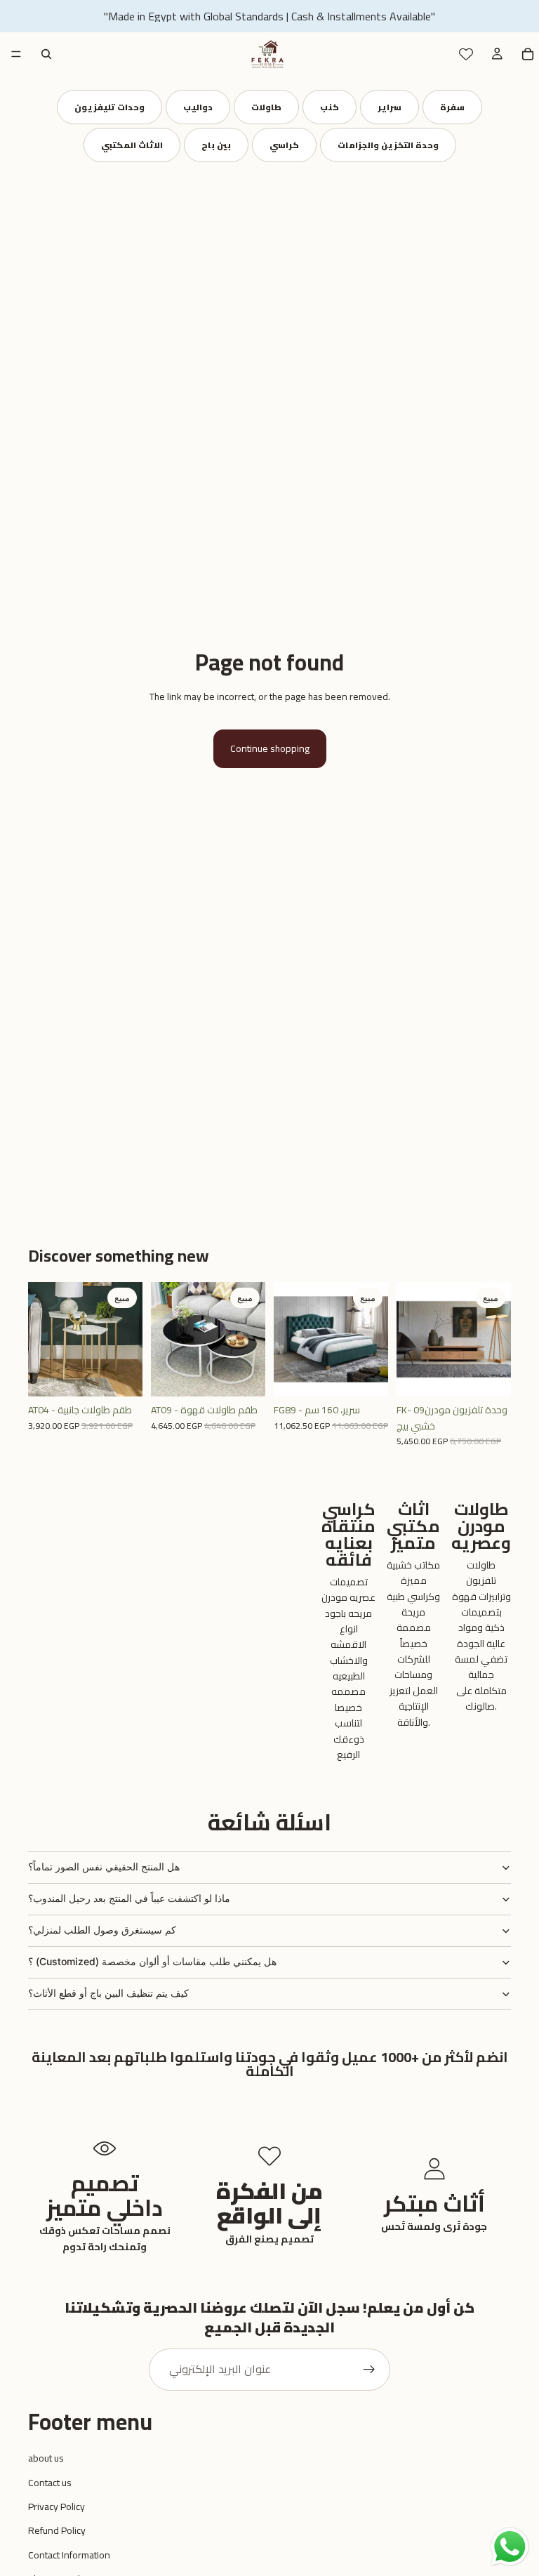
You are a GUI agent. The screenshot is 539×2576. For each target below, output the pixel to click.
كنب (330, 107)
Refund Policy (57, 2530)
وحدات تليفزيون (109, 107)
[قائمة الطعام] (16, 54)
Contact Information (69, 2555)
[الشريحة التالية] (127, 1340)
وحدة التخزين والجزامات (388, 145)
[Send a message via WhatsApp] (510, 2547)
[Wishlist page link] (466, 54)
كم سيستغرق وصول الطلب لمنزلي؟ (102, 1930)
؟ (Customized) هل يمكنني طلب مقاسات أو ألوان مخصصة (152, 1961)
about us (46, 2458)
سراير (390, 107)
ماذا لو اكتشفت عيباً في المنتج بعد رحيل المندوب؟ (129, 1898)
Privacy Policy (56, 2506)
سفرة (452, 107)
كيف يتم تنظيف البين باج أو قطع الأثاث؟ (108, 1993)
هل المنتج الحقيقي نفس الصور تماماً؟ (104, 1867)
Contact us (50, 2483)
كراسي (284, 145)
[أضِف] (121, 1375)
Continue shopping (270, 748)
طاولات (266, 107)
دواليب (198, 107)
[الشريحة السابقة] (44, 1340)
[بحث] (46, 54)
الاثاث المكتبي (132, 145)
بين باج (216, 145)
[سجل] (369, 2370)
